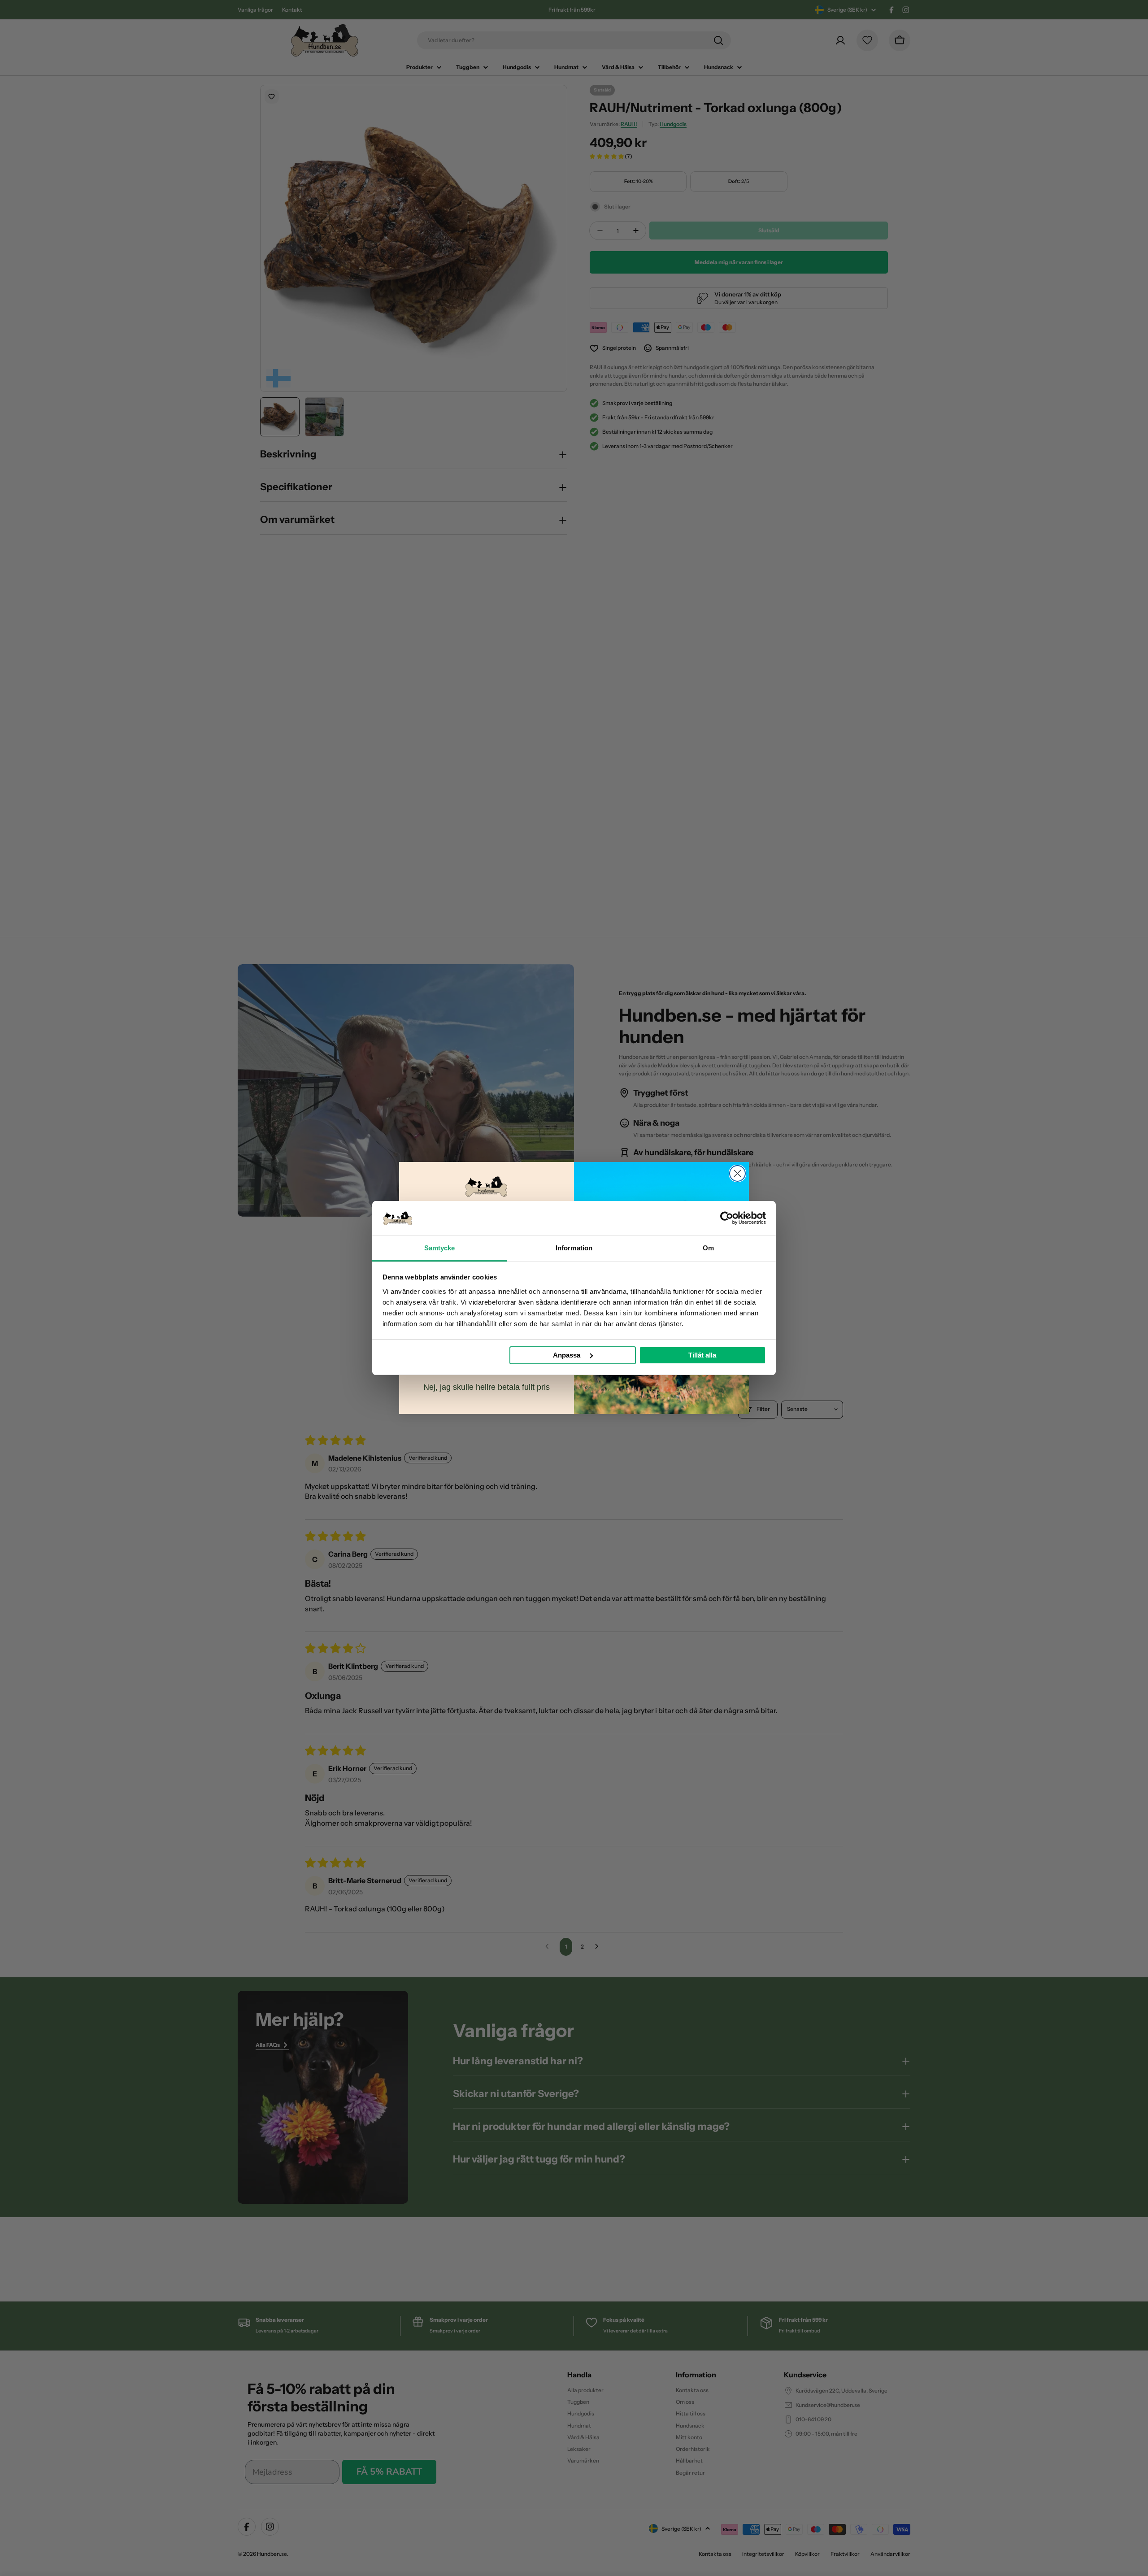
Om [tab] (708, 1248)
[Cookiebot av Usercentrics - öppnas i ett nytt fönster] (727, 1218)
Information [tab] (574, 1248)
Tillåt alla (702, 1355)
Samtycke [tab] (440, 1248)
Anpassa (567, 1355)
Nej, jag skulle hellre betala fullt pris (487, 1387)
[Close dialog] (737, 1173)
